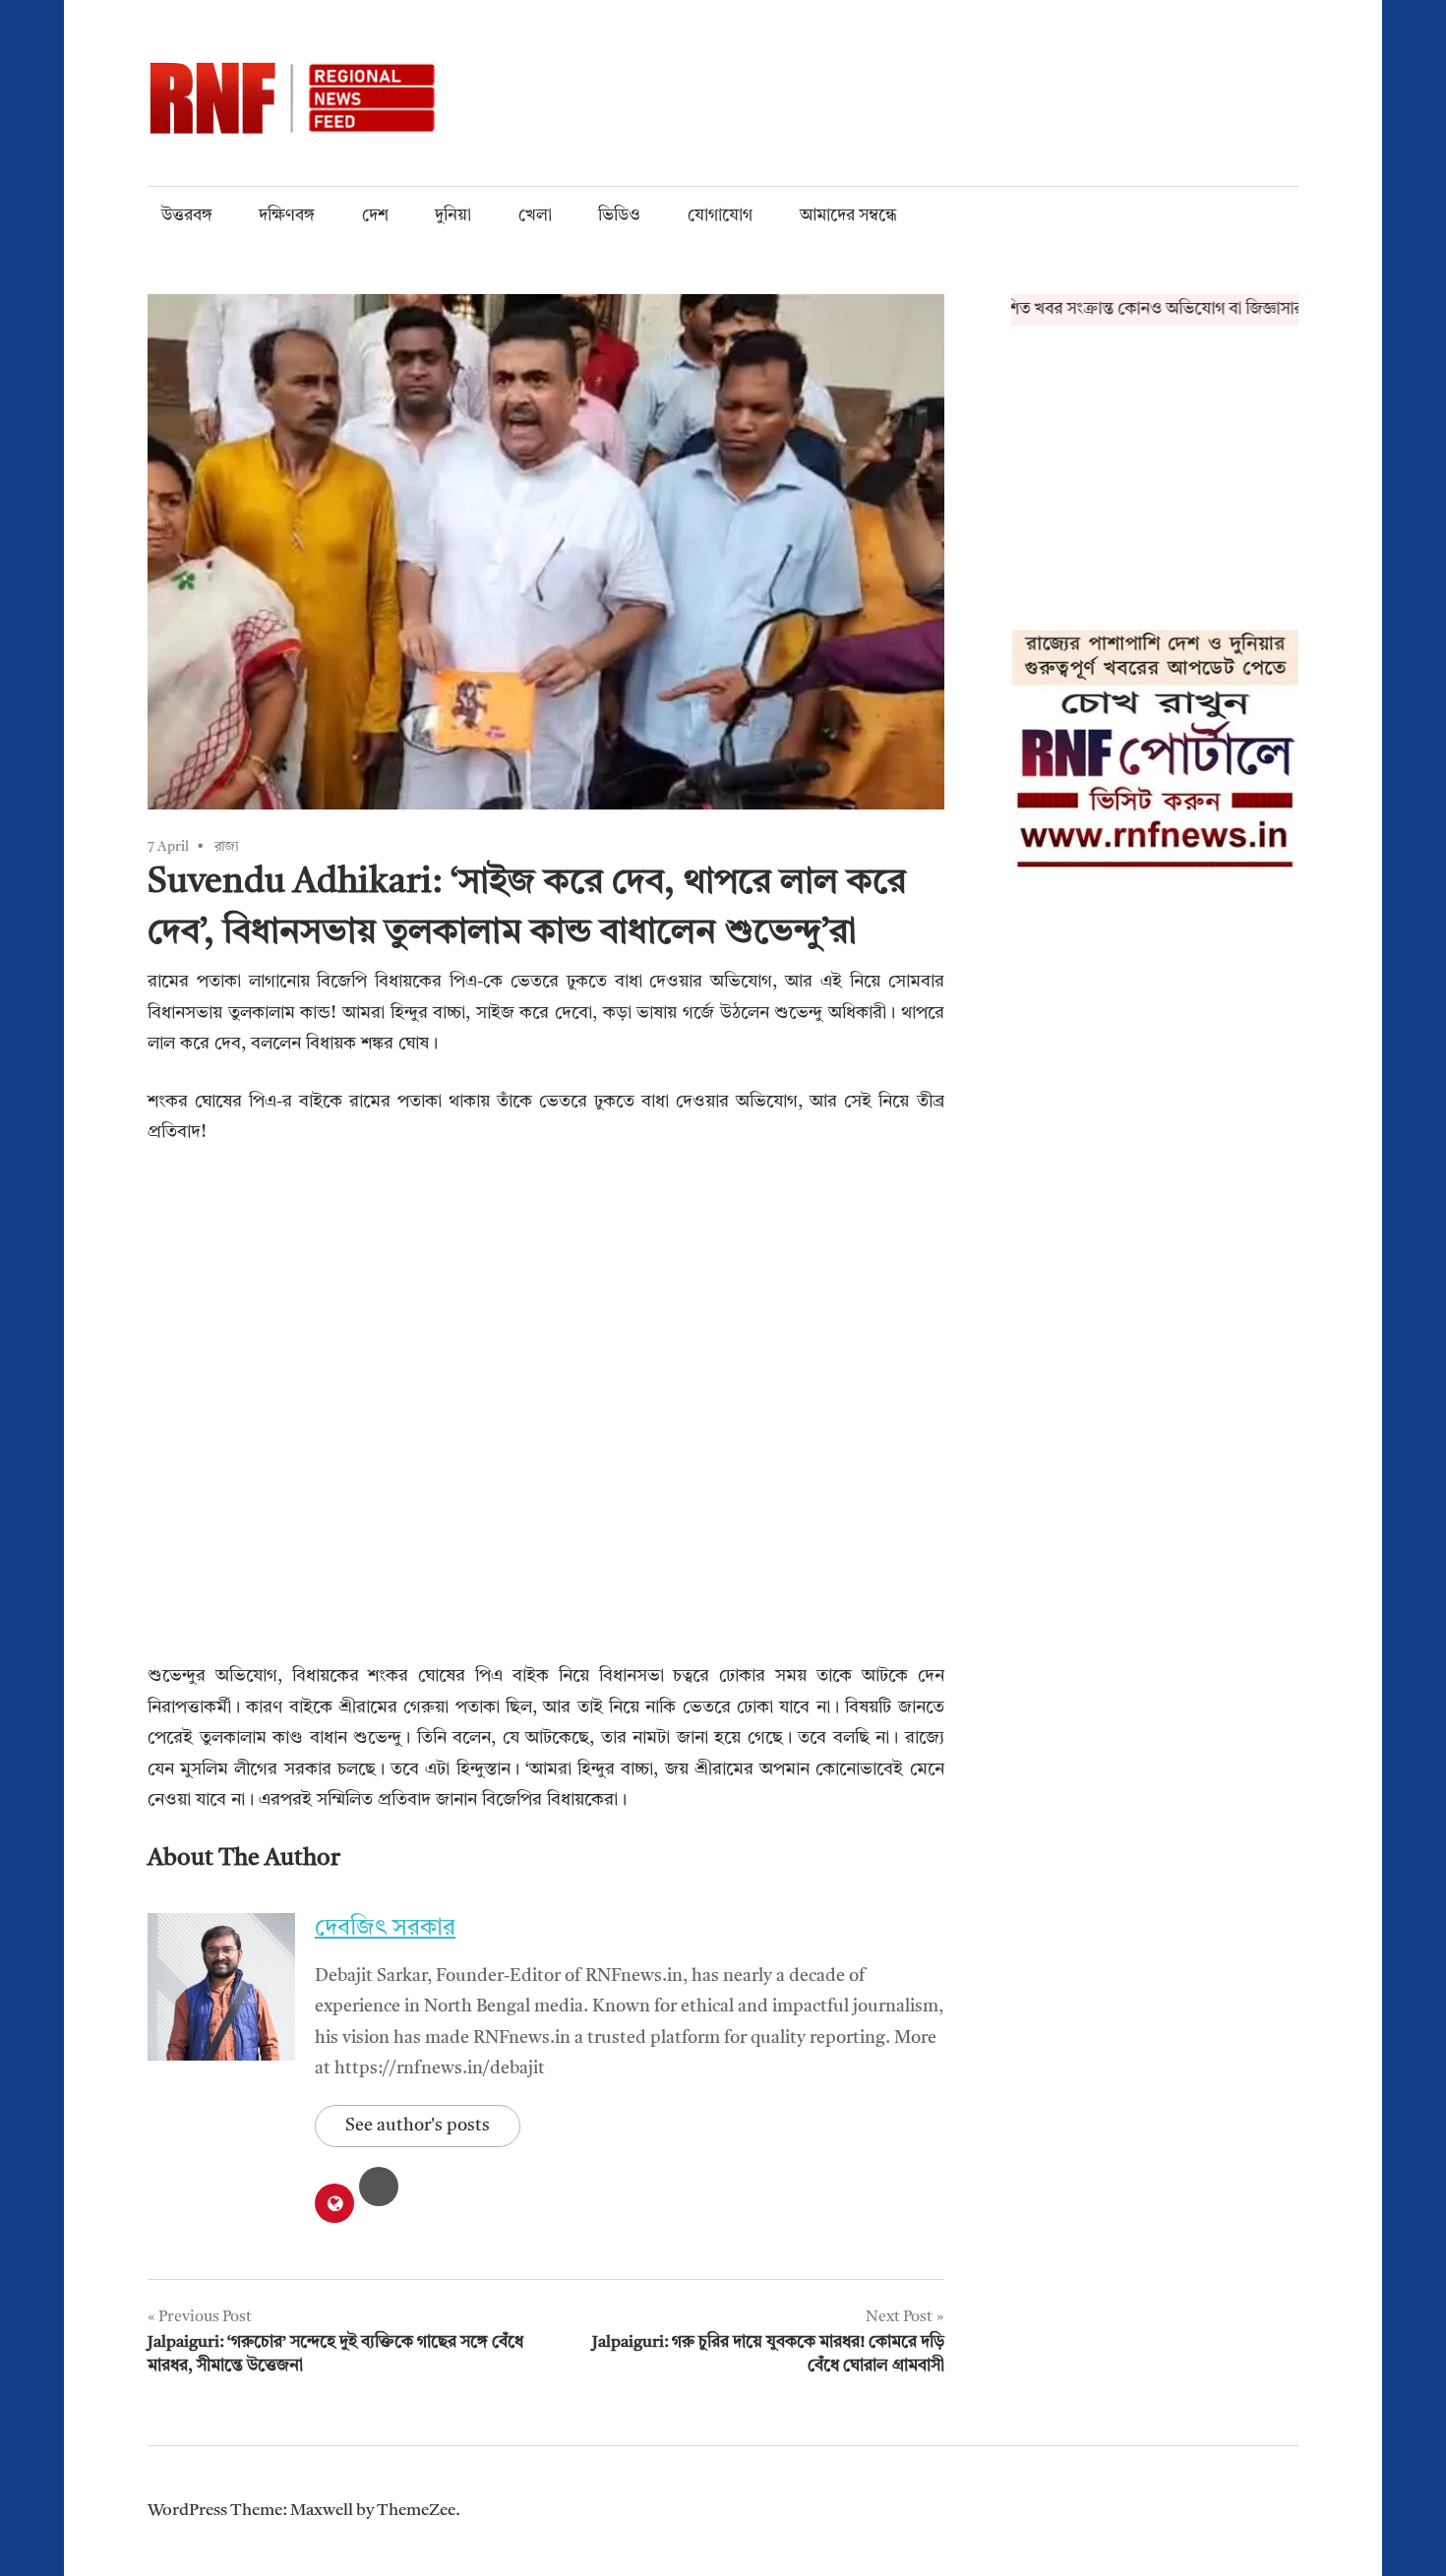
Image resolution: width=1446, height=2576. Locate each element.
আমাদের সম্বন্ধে (848, 216)
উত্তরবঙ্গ (187, 216)
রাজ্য (227, 847)
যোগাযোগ (720, 216)
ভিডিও (619, 216)
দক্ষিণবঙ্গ (287, 216)
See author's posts (418, 2126)
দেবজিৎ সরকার (385, 1929)
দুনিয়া (453, 216)
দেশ (375, 216)
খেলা (535, 216)
